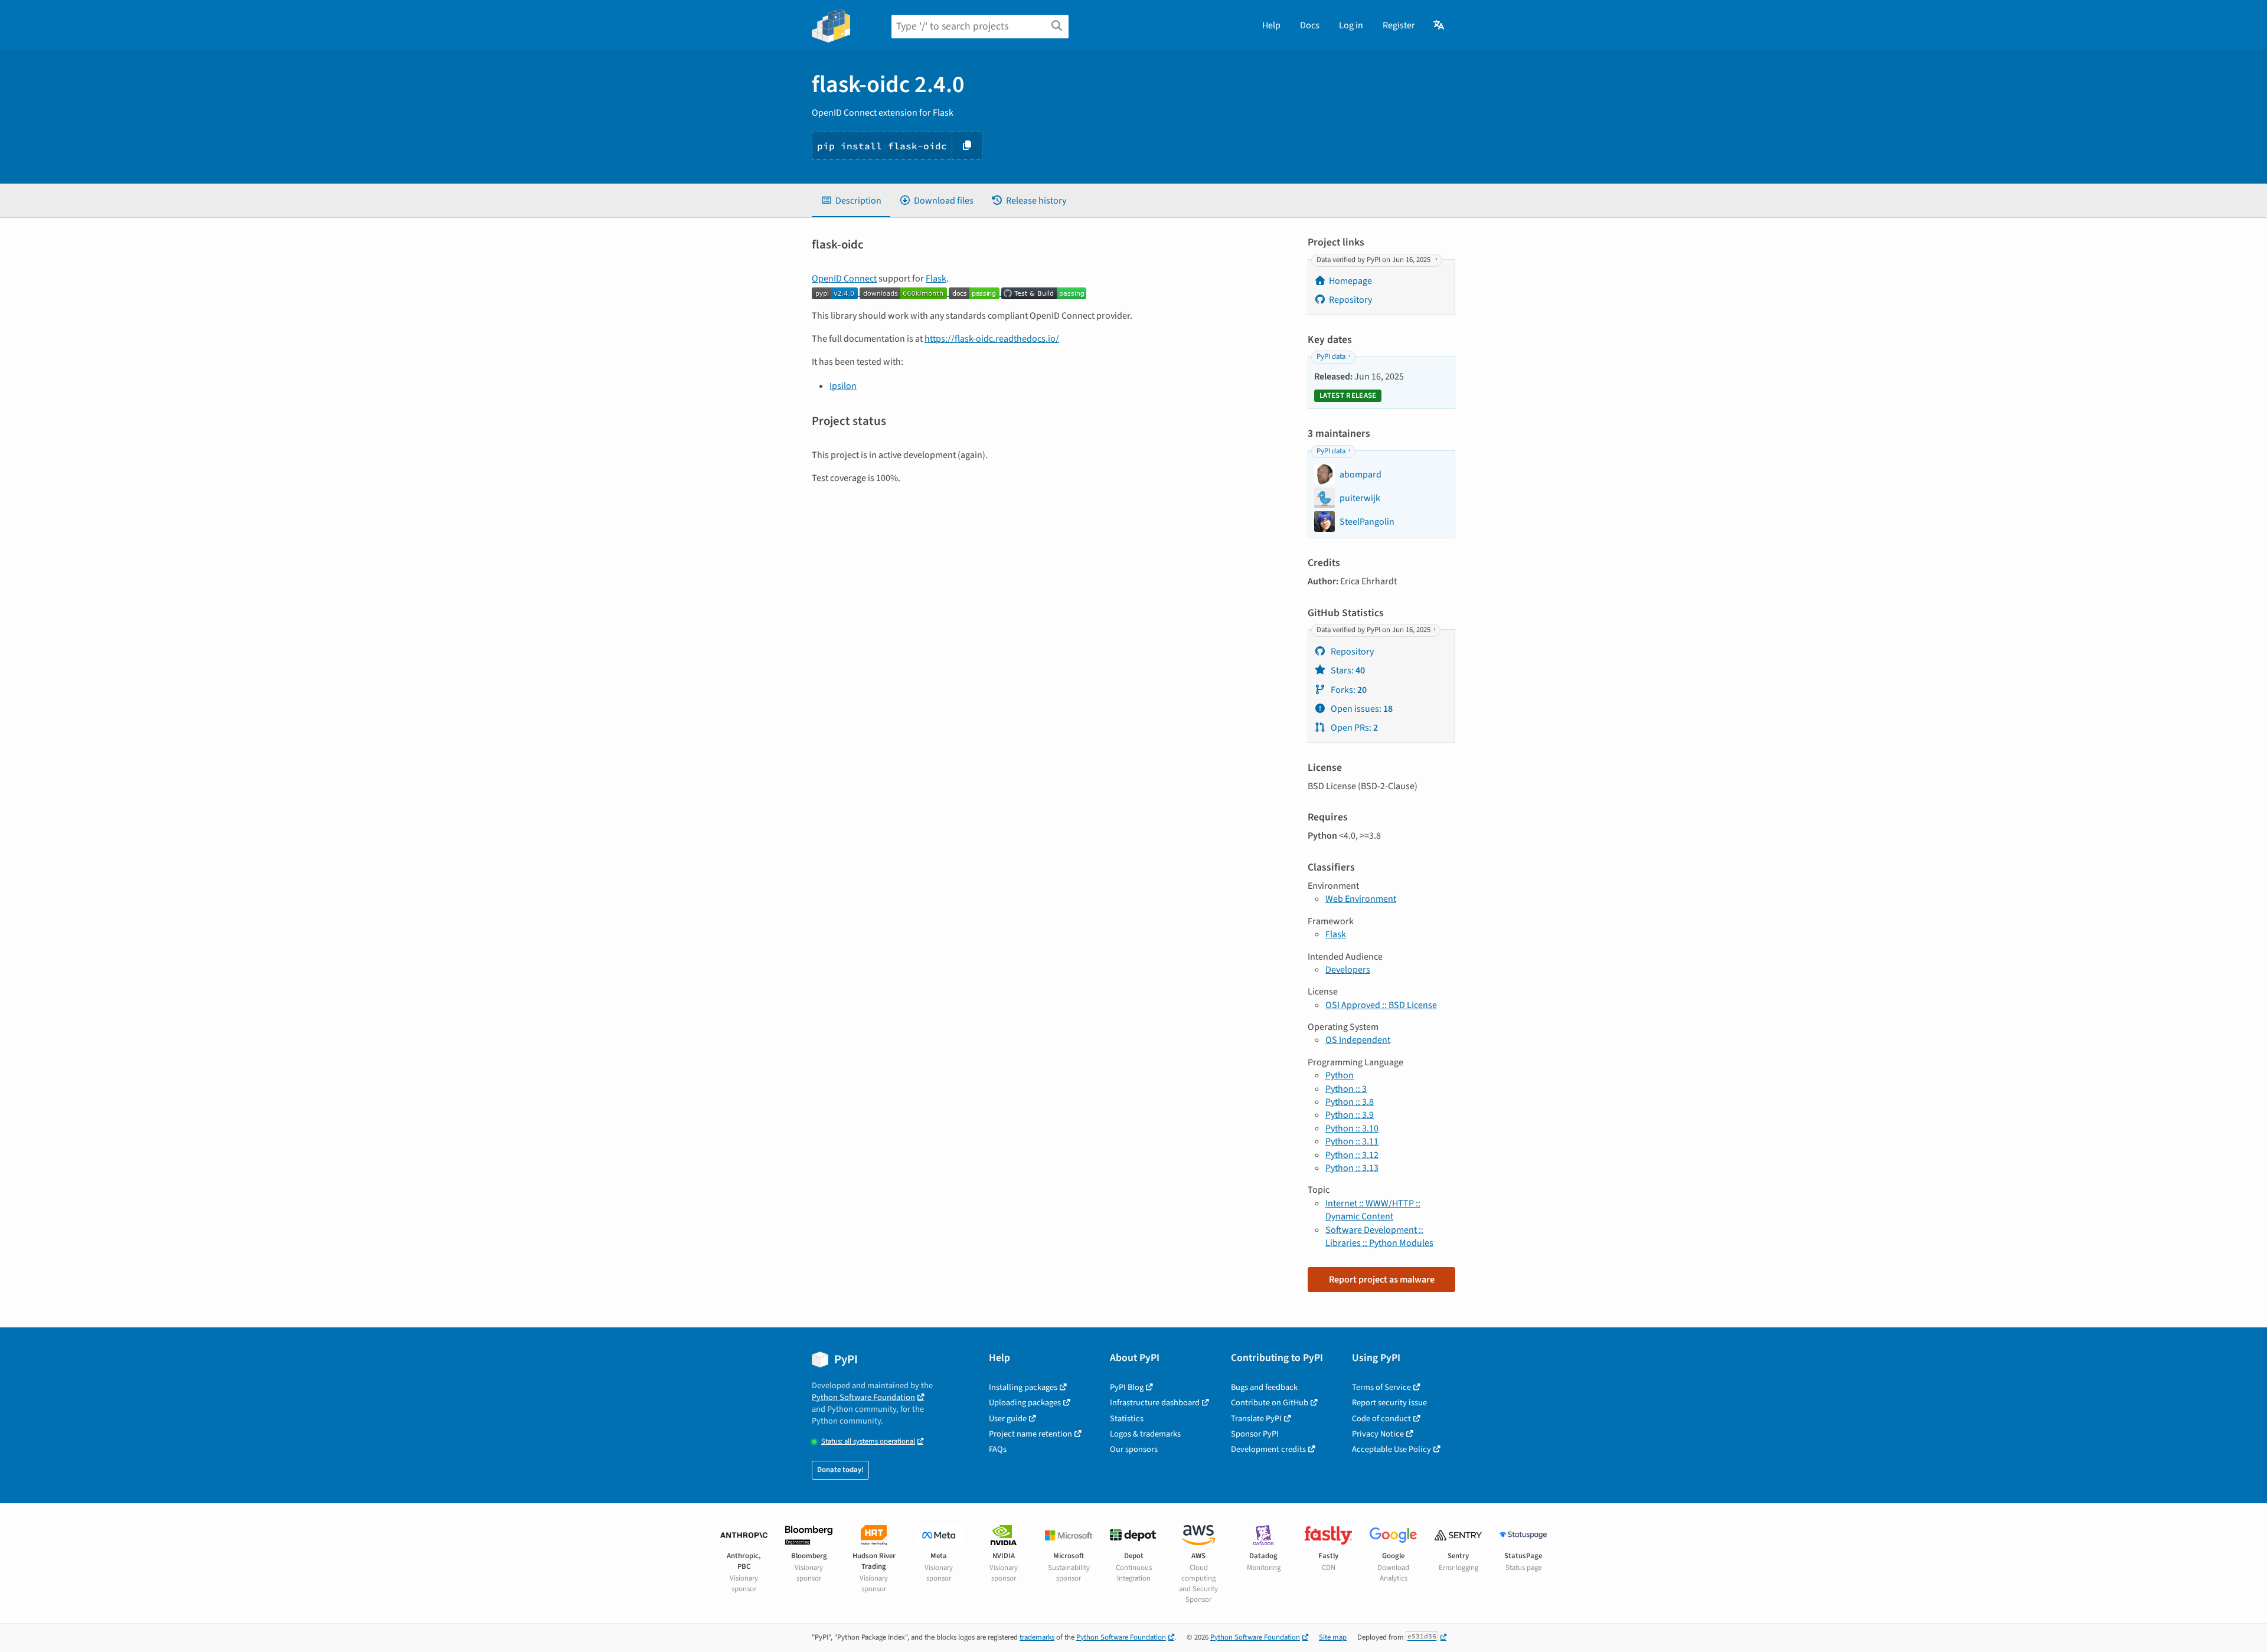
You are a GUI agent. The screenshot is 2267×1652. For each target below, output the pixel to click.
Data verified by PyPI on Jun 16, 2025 (1374, 260)
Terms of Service (1381, 1387)
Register (1399, 25)
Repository (1350, 300)
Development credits (1268, 1449)
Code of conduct (1381, 1419)
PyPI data (1331, 357)
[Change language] (1440, 25)
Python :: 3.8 (1350, 1102)
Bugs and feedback (1264, 1387)
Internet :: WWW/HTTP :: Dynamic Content (1373, 1210)
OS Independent (1358, 1040)
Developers (1348, 970)
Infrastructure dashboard (1155, 1403)
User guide (1008, 1419)
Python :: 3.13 (1352, 1168)
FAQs (998, 1449)
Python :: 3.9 (1350, 1115)
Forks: (1348, 690)
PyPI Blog (1127, 1387)
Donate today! (840, 1470)
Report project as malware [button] (1382, 1280)
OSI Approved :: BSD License (1381, 1005)
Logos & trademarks (1145, 1434)
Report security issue (1389, 1403)
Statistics (1127, 1419)
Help (1271, 25)
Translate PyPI (1256, 1419)
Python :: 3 (1346, 1089)
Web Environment (1361, 899)
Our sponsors (1134, 1449)
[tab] (851, 201)
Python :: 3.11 (1352, 1141)
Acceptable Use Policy (1391, 1449)
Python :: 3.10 (1352, 1128)
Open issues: (1361, 709)
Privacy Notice (1378, 1434)
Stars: (1347, 670)
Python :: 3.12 (1352, 1155)
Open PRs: (1353, 728)
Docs (1310, 25)
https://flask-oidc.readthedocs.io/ (992, 339)
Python (1340, 1075)
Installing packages (1023, 1387)
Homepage (1350, 281)
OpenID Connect (844, 279)
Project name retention (1030, 1434)
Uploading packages (1025, 1403)
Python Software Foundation (863, 1397)
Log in (1351, 25)
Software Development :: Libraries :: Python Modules (1379, 1236)
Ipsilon (843, 386)
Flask (936, 279)
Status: (868, 1442)
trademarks (1037, 1637)
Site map (1333, 1637)
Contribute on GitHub (1270, 1403)
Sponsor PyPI (1255, 1434)
